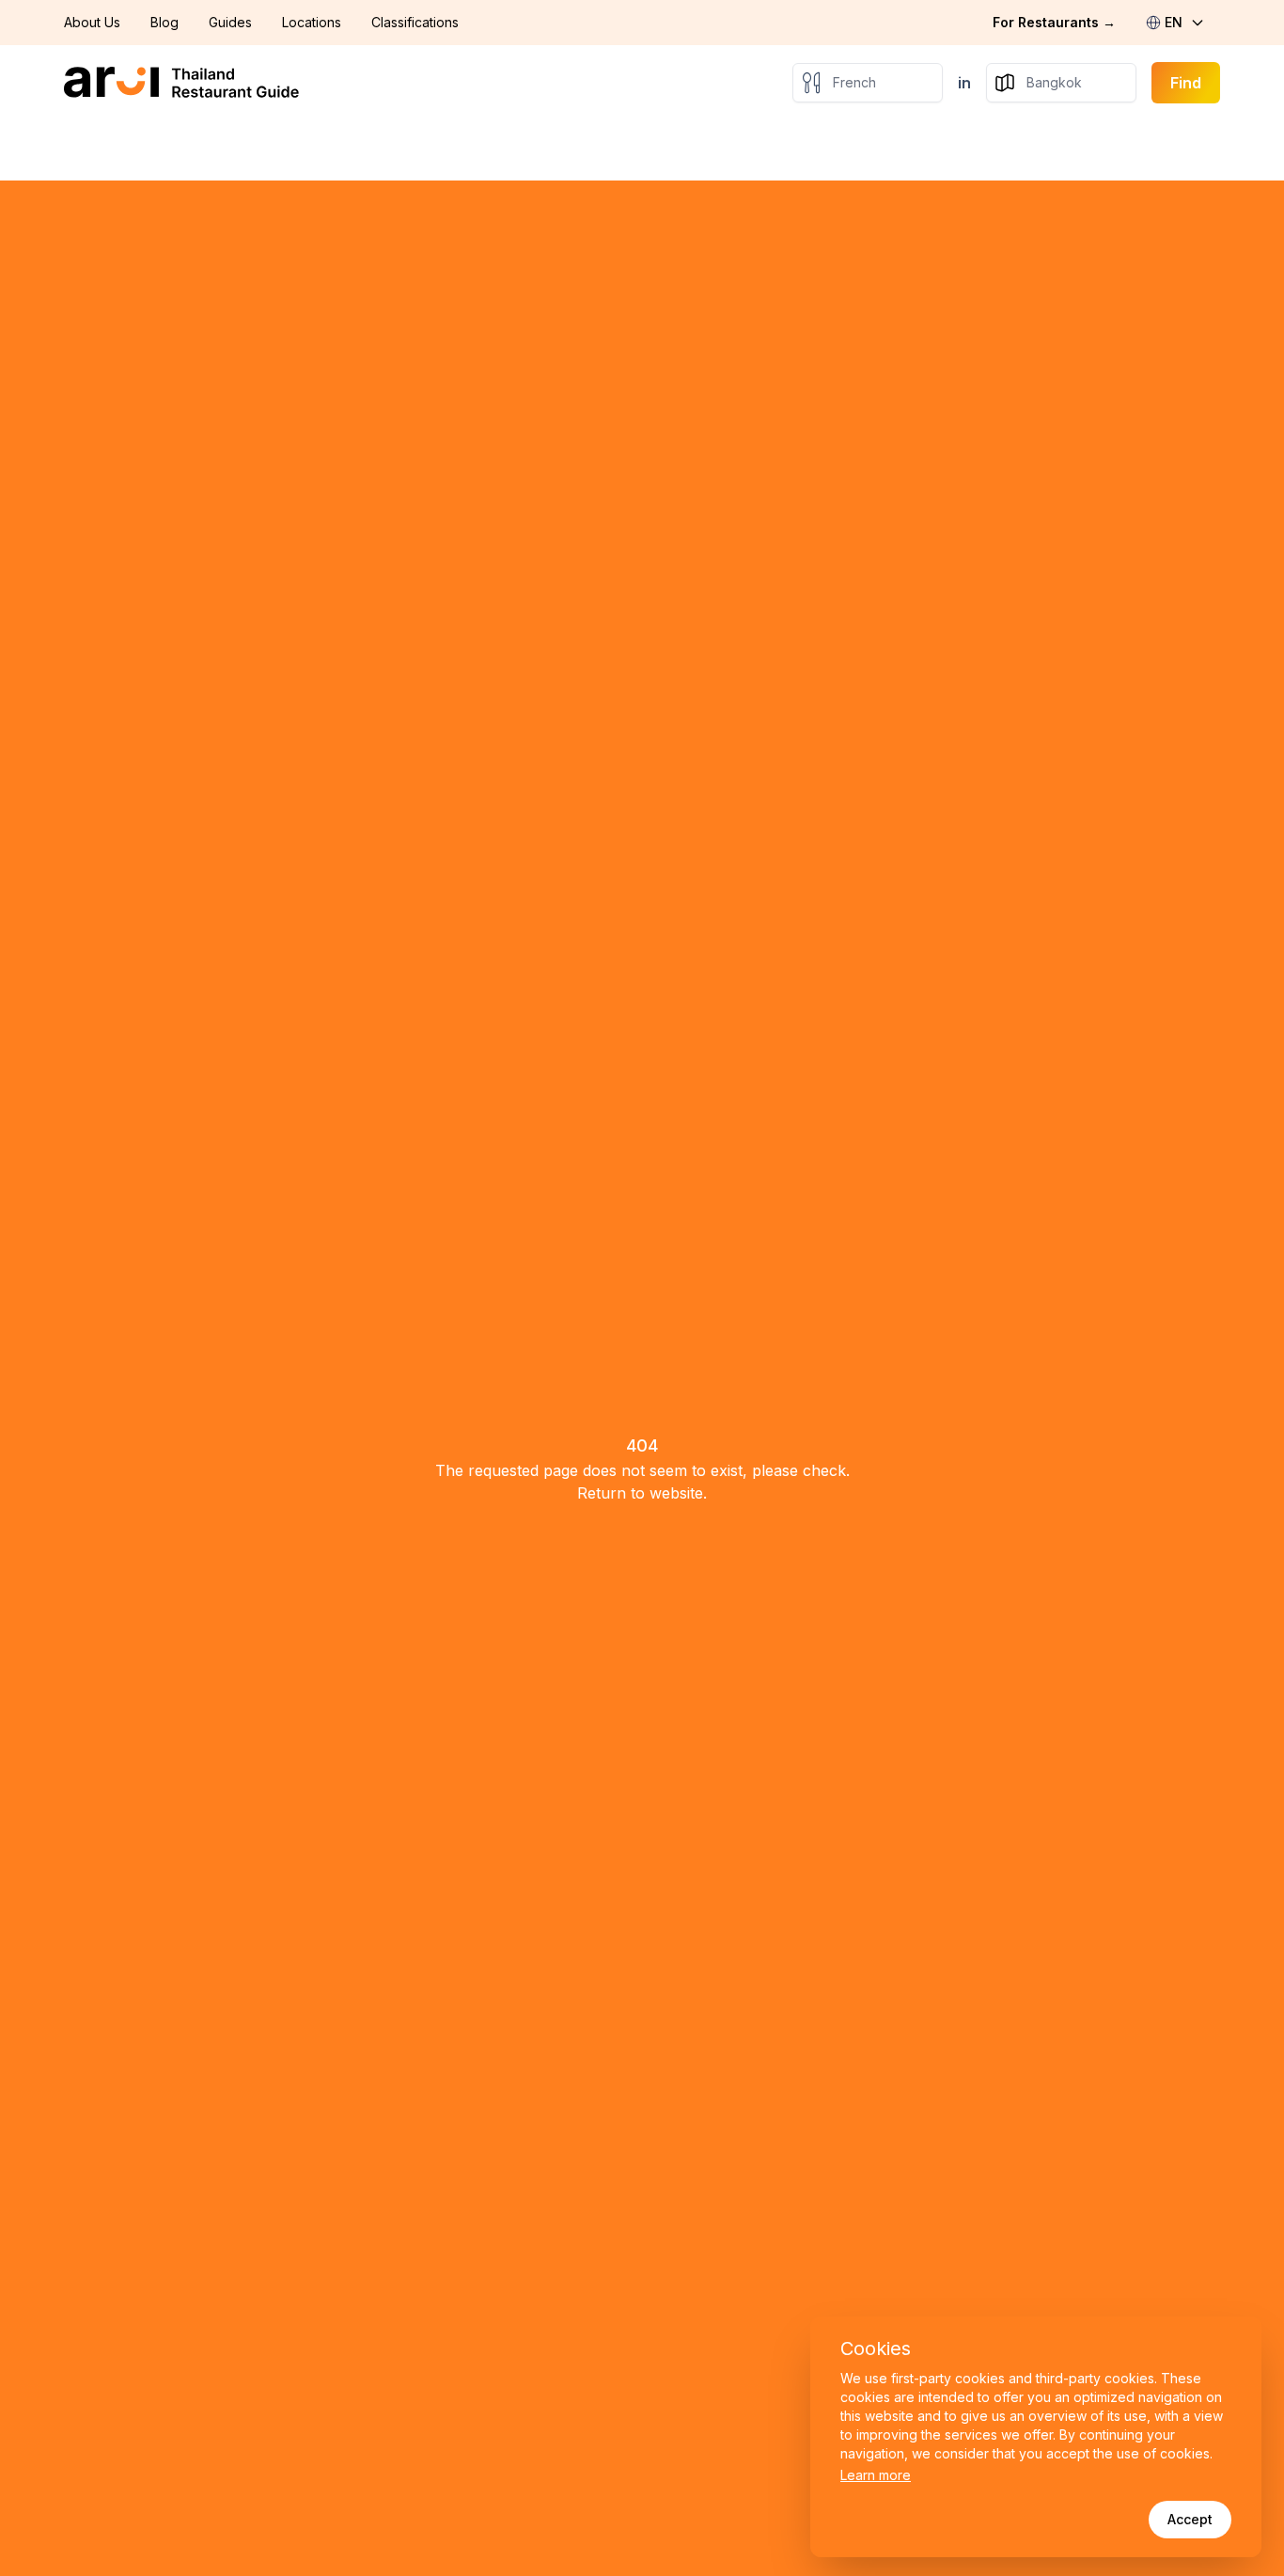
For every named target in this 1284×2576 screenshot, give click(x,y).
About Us (92, 22)
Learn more (876, 2475)
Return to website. (642, 1493)
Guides (230, 22)
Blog (164, 22)
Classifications (415, 22)
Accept (1190, 2519)
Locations (312, 22)
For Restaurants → (1054, 22)
